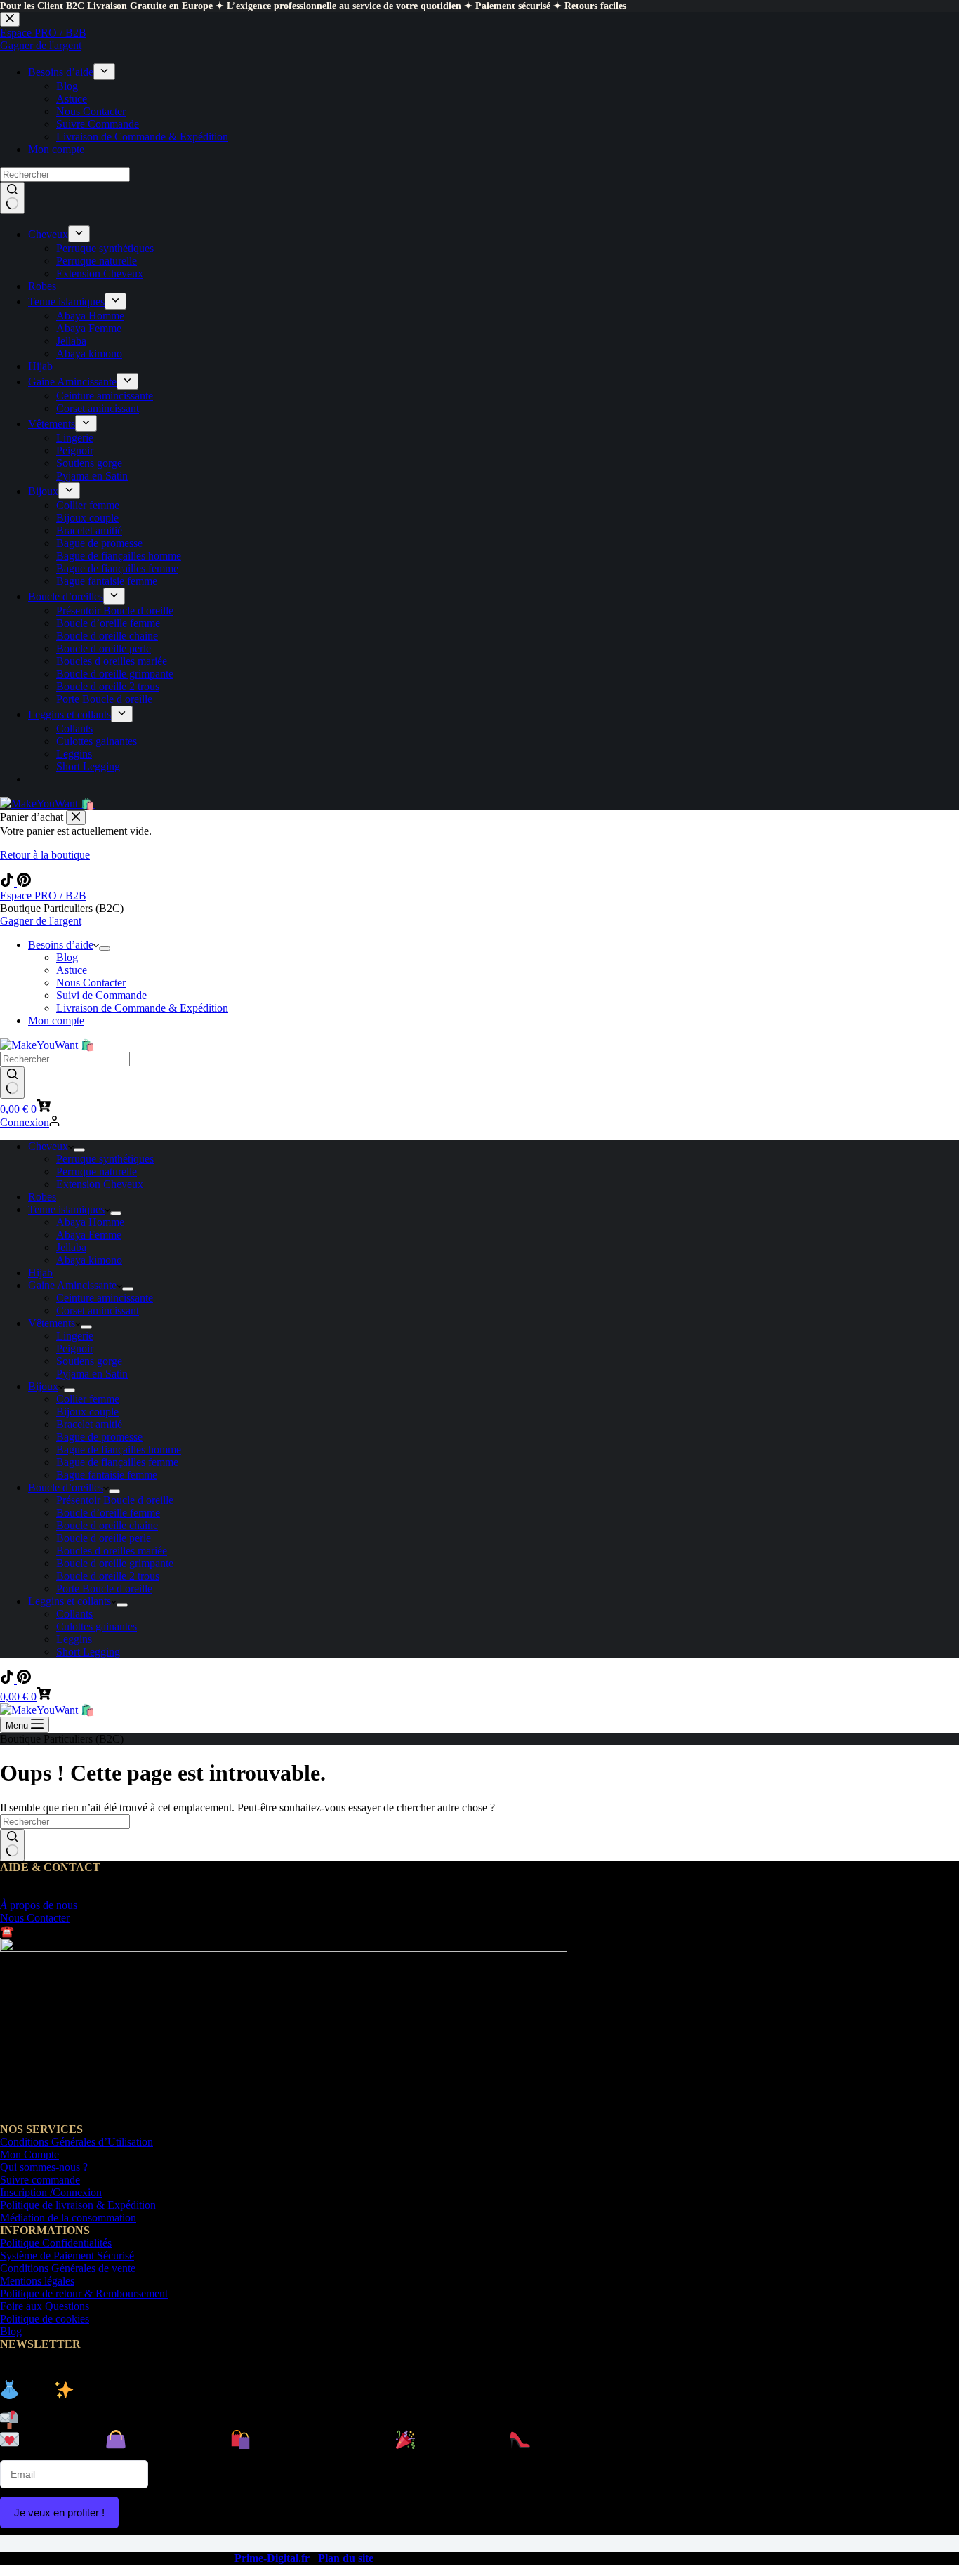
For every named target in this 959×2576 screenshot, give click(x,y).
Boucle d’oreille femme (108, 1513)
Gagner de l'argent (41, 921)
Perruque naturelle (97, 1171)
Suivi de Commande (101, 995)
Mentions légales (37, 2281)
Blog (67, 957)
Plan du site (346, 2558)
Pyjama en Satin (92, 1374)
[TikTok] (8, 883)
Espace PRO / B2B (43, 896)
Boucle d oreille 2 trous (108, 1576)
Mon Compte (29, 2154)
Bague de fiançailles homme (119, 1449)
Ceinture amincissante (105, 1298)
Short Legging (88, 1652)
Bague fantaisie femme (107, 1475)
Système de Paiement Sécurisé (67, 2255)
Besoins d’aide (61, 945)
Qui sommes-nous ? (44, 2167)
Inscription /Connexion (51, 2192)
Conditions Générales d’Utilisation (77, 2142)
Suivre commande (40, 2180)
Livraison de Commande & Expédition (142, 1008)
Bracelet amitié (89, 1424)
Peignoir (75, 1348)
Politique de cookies (45, 2319)
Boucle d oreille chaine (107, 1525)
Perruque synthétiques (105, 1159)
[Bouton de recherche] (12, 1083)
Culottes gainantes (97, 1626)
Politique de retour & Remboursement (84, 2293)
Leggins (74, 1639)
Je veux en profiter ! (59, 2512)
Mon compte (56, 1021)
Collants (74, 1614)
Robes (42, 1197)
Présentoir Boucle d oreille (115, 1500)
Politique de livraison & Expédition (78, 2205)
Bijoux (43, 1386)
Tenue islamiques (66, 1209)
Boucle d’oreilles (66, 1487)
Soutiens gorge (89, 1361)
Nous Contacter (91, 983)
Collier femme (88, 1399)
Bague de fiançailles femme (117, 1462)
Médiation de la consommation (68, 2218)
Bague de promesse (99, 1437)
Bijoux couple (87, 1412)
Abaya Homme (90, 1222)
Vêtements (52, 1323)
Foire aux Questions (45, 2306)
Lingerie (75, 1336)
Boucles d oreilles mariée (112, 1551)
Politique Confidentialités (56, 2243)
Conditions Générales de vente (68, 2268)
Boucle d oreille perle (104, 1538)
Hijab (40, 1273)
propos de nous (39, 1905)
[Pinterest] (24, 883)
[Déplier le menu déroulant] (105, 949)
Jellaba (71, 1247)
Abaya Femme (89, 1235)
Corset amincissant (98, 1310)
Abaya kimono (89, 1260)
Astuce (72, 970)
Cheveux (48, 1146)
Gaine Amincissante (72, 1285)
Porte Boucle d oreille (104, 1588)
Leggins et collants (70, 1601)
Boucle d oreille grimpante (115, 1563)
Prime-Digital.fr (272, 2558)
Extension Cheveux (100, 1184)
